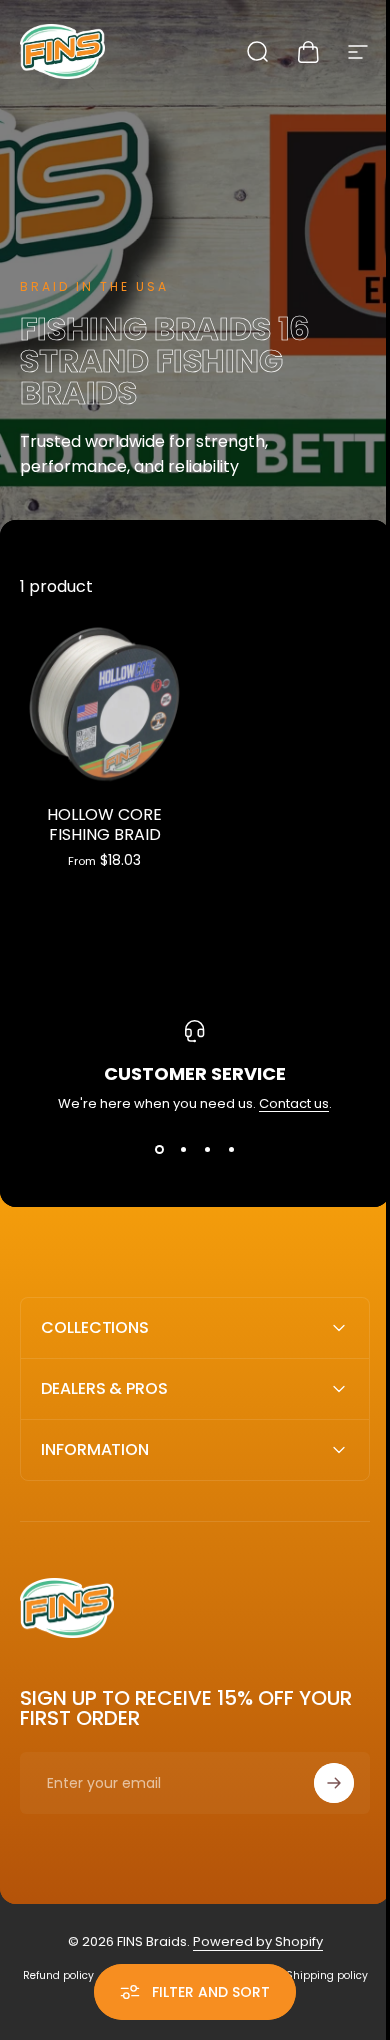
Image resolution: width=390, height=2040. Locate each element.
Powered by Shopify (250, 1934)
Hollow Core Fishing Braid (104, 824)
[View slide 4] (231, 1150)
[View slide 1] (159, 1150)
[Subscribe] (319, 1776)
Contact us (294, 1103)
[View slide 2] (183, 1150)
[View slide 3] (207, 1150)
